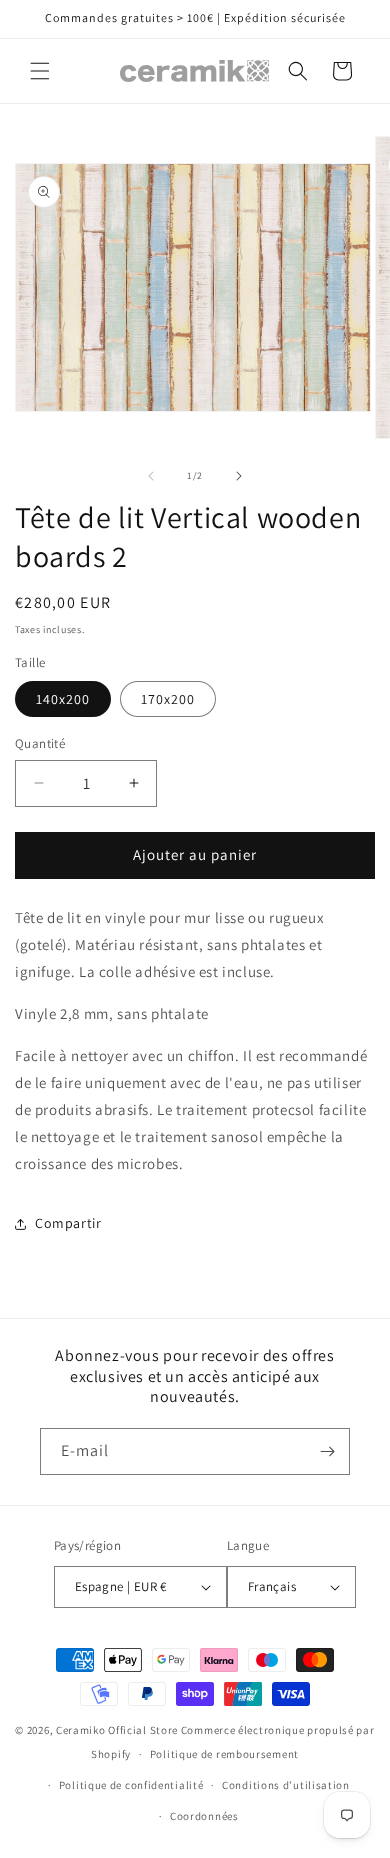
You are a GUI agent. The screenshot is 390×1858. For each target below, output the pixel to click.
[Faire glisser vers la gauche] (151, 476)
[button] (40, 71)
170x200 (168, 699)
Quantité (40, 743)
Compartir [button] (68, 1223)
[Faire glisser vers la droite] (239, 476)
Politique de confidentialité (131, 1785)
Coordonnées (204, 1816)
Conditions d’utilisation (286, 1785)
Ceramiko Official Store (117, 1730)
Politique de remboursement (224, 1754)
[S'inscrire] (327, 1451)
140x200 (63, 699)
